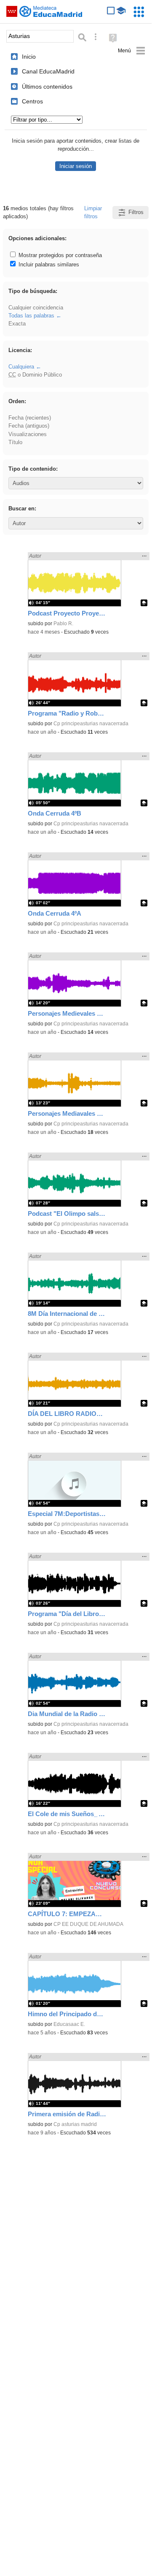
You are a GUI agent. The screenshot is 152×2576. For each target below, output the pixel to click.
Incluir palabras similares (48, 264)
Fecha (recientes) (30, 418)
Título (15, 442)
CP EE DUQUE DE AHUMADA (88, 1924)
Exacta (17, 324)
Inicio (29, 57)
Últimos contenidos (47, 87)
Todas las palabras (31, 316)
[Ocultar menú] (132, 51)
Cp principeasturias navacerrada (91, 724)
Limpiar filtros (93, 212)
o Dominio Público (35, 375)
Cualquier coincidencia (36, 308)
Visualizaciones (28, 434)
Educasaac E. (69, 2024)
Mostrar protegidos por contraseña (59, 255)
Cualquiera (21, 367)
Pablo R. (63, 624)
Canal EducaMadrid (48, 71)
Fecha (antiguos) (29, 426)
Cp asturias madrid (75, 2124)
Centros (32, 101)
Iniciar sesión (76, 166)
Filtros (136, 212)
